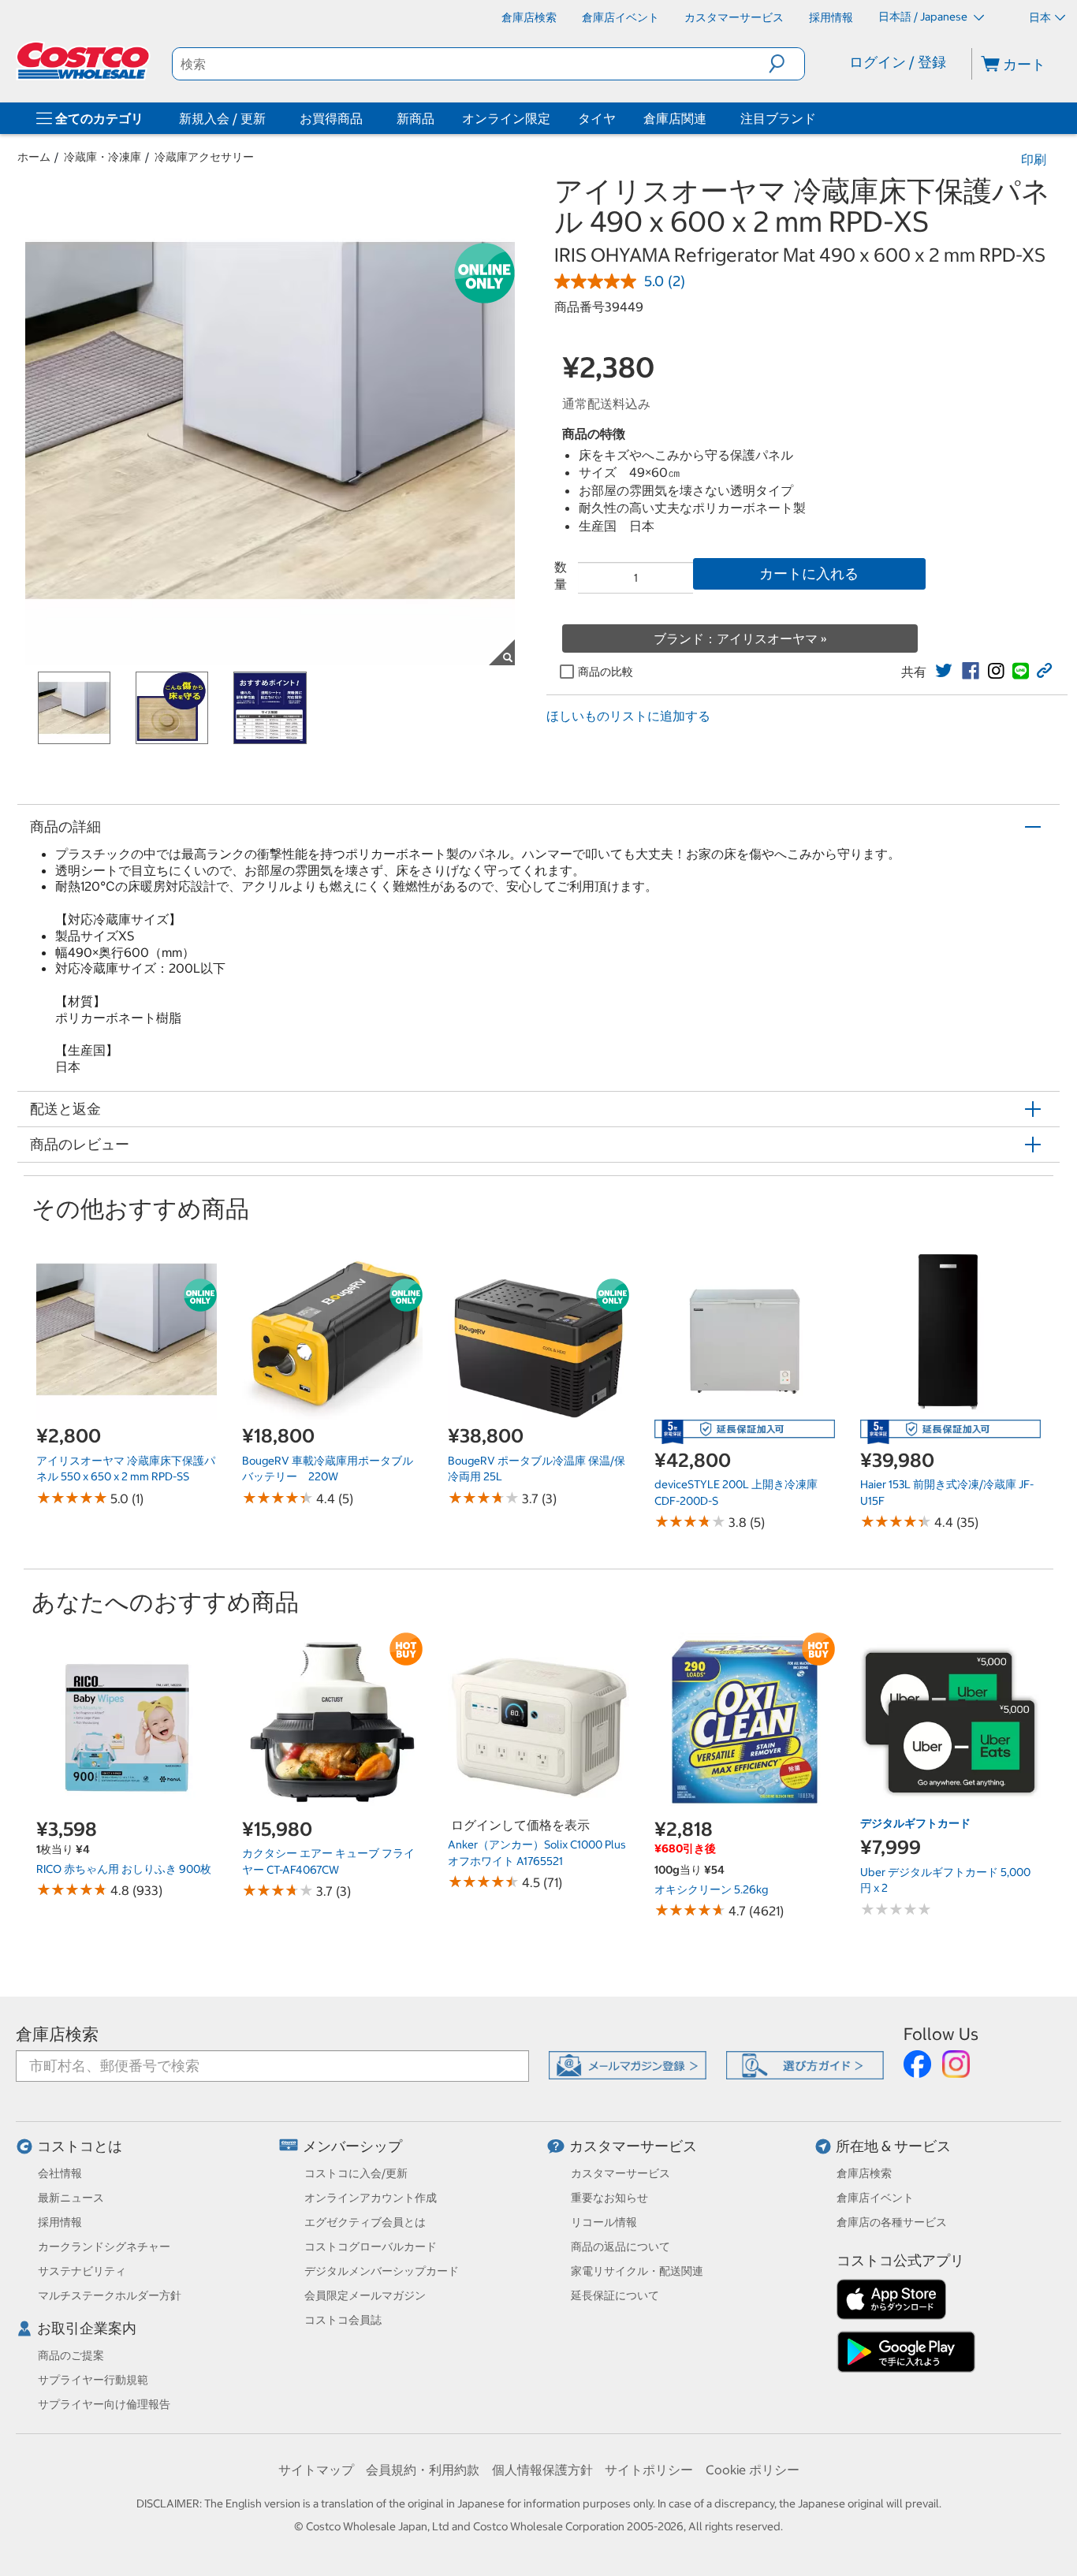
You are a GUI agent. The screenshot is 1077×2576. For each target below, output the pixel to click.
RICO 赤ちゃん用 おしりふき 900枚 (124, 1869)
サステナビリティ (82, 2271)
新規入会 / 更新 (222, 118)
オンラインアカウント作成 (371, 2198)
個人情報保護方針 (542, 2470)
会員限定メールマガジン (365, 2295)
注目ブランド (778, 118)
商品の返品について (620, 2247)
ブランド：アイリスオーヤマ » (740, 638)
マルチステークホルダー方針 (110, 2295)
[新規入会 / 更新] (269, 118)
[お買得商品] (366, 118)
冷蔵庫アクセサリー (204, 157)
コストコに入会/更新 (356, 2173)
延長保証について (615, 2295)
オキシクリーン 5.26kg (711, 1889)
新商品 (416, 118)
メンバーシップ (352, 2146)
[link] (944, 671)
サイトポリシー (649, 2470)
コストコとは (80, 2146)
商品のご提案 (71, 2355)
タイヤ (597, 118)
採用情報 (60, 2222)
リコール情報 (604, 2222)
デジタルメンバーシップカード (382, 2271)
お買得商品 (331, 118)
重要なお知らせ (609, 2198)
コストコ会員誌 (343, 2320)
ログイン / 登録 (898, 62)
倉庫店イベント (875, 2198)
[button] (786, 64)
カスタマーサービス (633, 2146)
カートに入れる (809, 573)
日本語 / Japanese (924, 17)
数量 (561, 575)
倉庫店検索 (57, 2034)
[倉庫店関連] (710, 118)
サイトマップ (316, 2470)
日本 (1040, 17)
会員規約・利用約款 (423, 2470)
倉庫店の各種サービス (892, 2222)
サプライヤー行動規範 (93, 2380)
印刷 (1034, 159)
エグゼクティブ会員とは (365, 2222)
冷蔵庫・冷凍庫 (102, 157)
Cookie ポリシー (753, 2470)
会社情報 (60, 2173)
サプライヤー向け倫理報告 (104, 2404)
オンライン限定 (506, 118)
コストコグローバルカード (371, 2247)
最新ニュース (71, 2198)
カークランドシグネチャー (104, 2247)
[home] (84, 61)
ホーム (34, 157)
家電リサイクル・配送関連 (637, 2271)
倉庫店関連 (675, 118)
